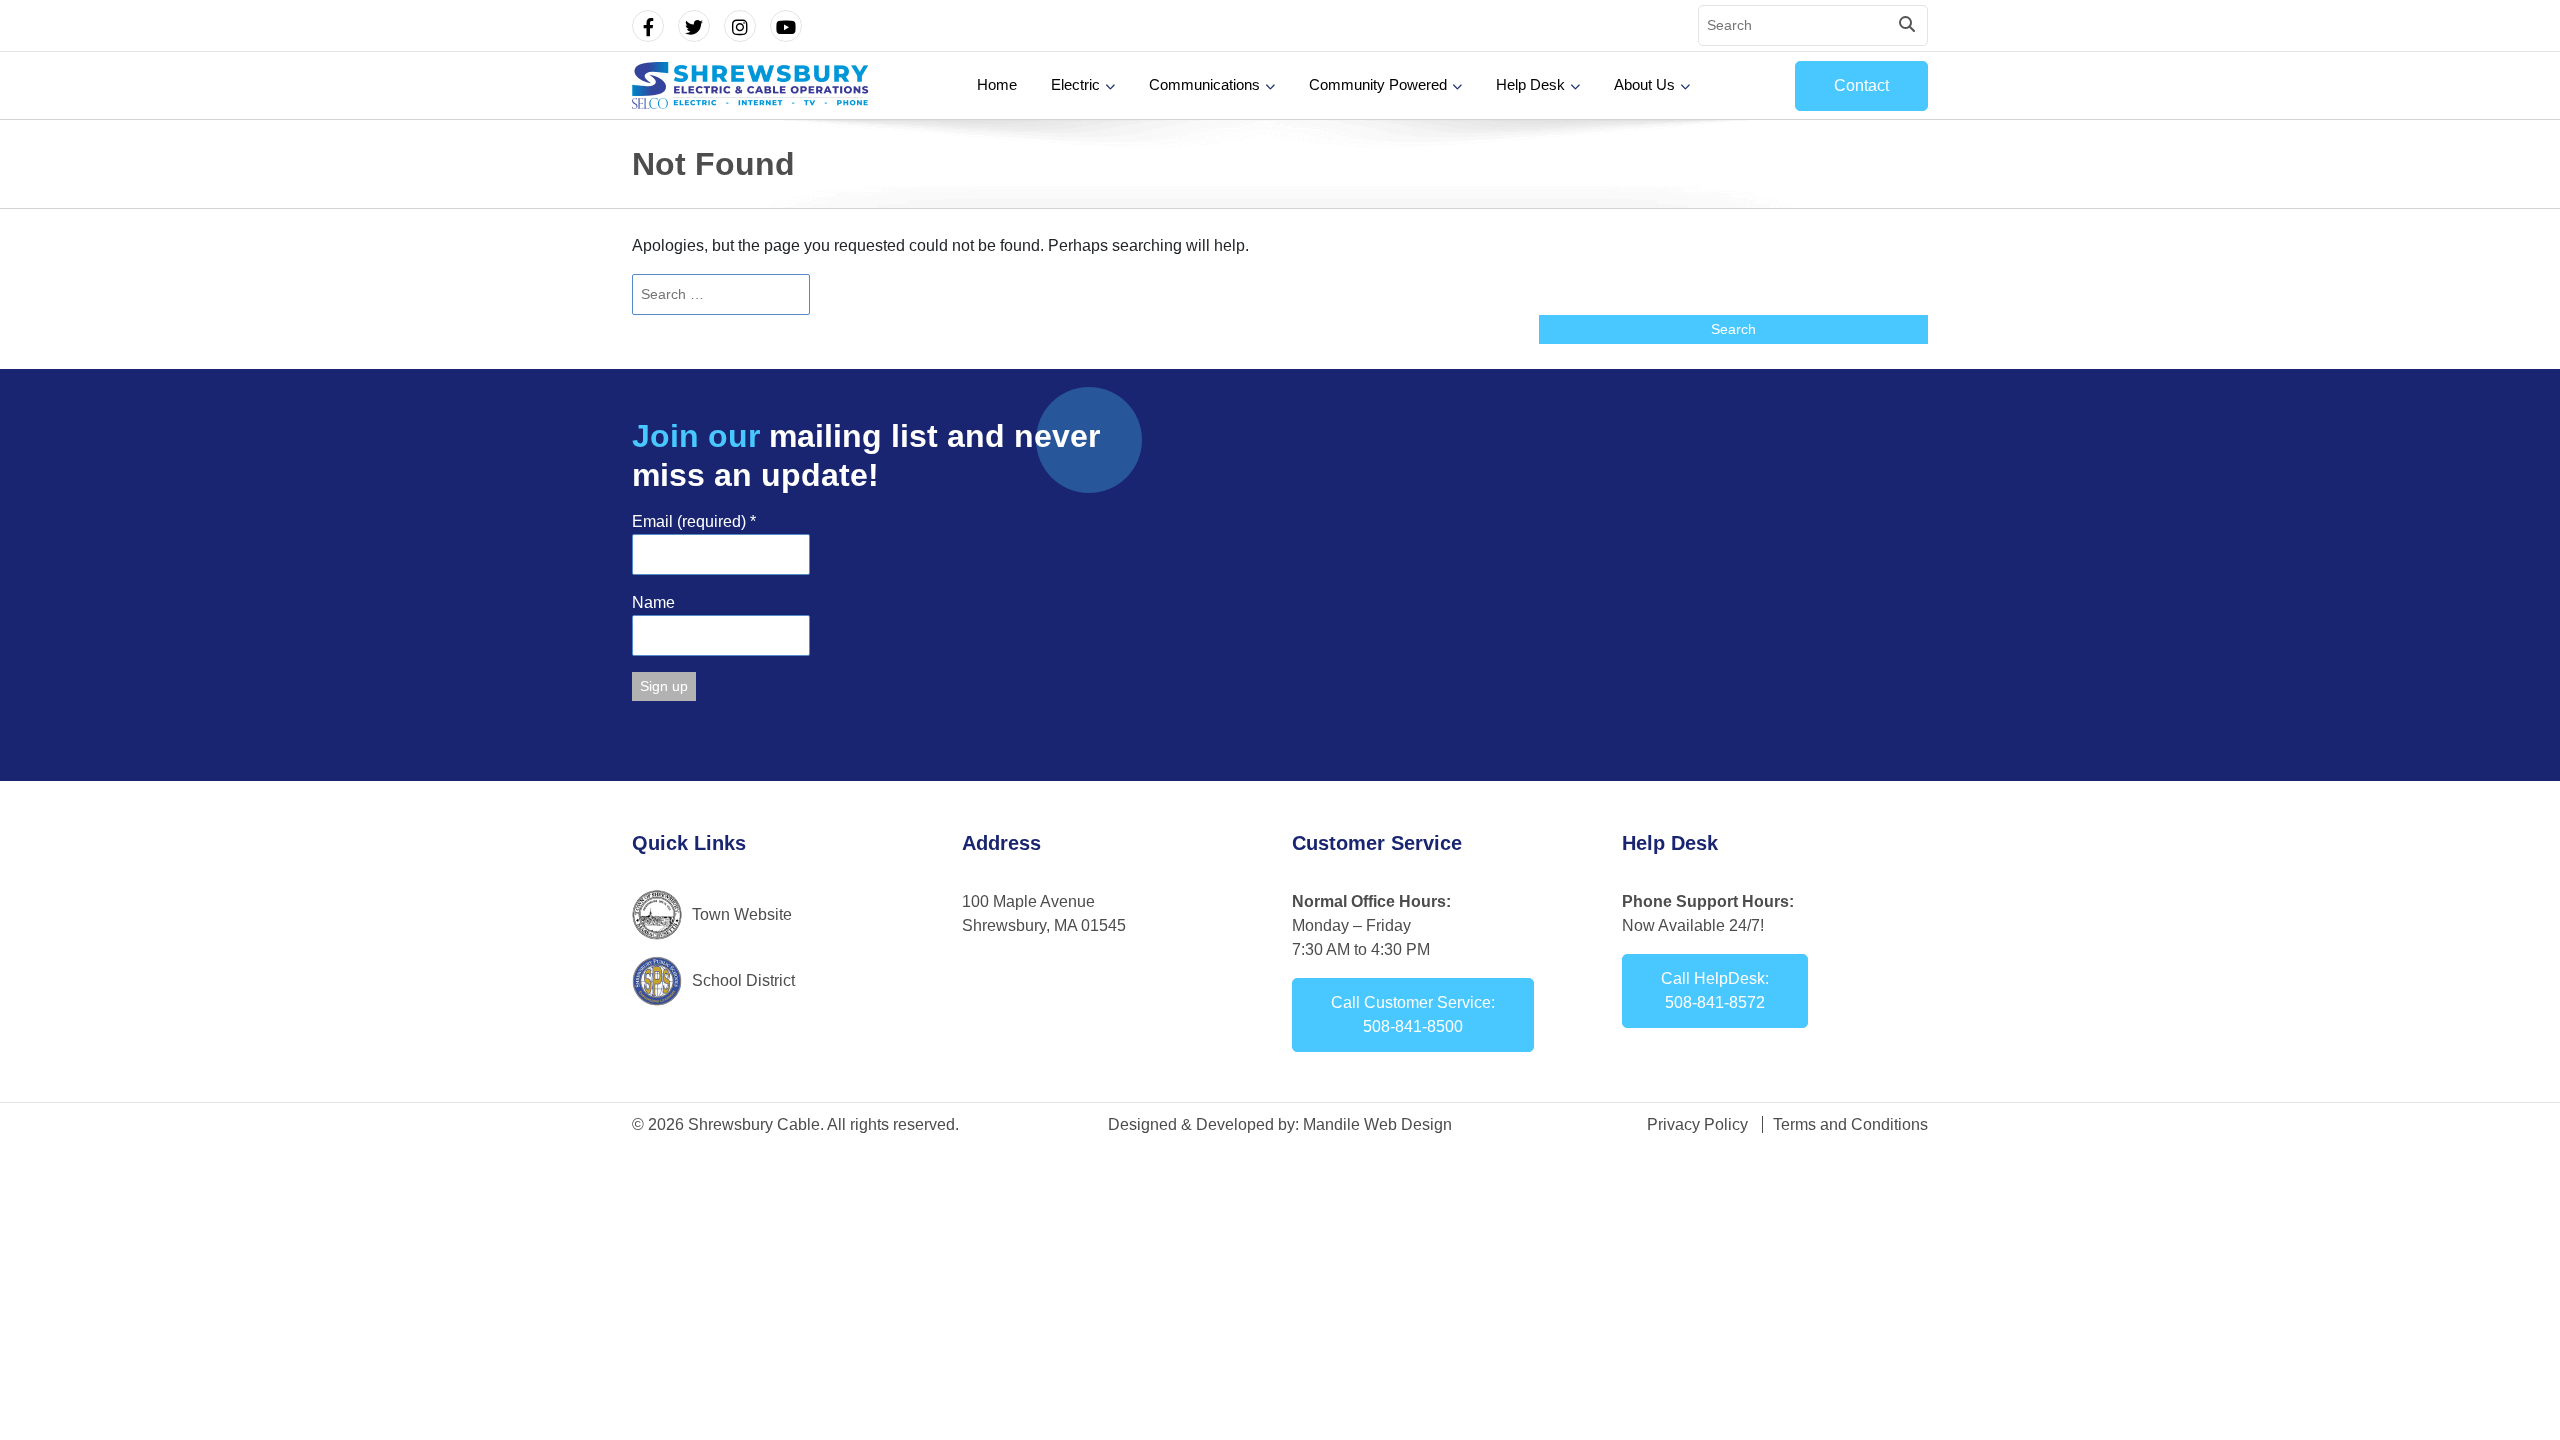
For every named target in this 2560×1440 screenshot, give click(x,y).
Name (653, 602)
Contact (1861, 85)
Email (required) (694, 521)
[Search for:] (1280, 294)
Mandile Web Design (1377, 1124)
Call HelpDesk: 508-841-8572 (1715, 990)
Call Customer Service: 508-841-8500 (1413, 1014)
